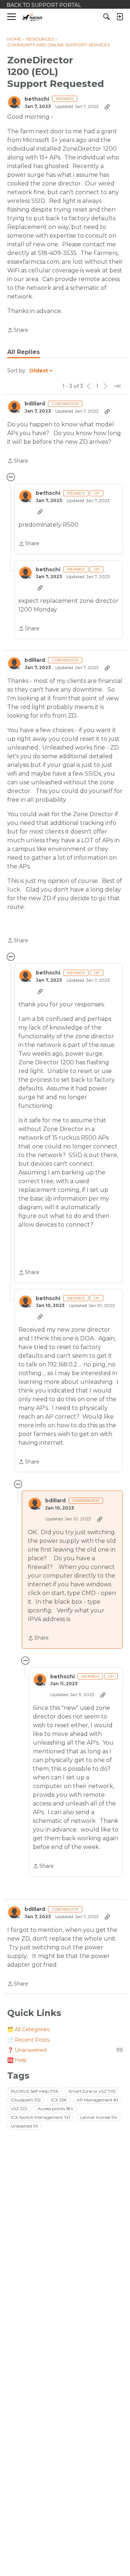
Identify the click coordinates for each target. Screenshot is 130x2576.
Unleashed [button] (25, 2126)
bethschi (37, 99)
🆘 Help (17, 2060)
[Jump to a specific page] (117, 386)
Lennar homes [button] (99, 2117)
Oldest (39, 371)
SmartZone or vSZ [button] (92, 2091)
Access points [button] (55, 2109)
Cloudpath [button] (26, 2100)
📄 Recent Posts (28, 2040)
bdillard (35, 404)
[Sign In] (120, 17)
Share (18, 331)
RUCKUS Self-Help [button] (34, 2091)
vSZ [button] (19, 2109)
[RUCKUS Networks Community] (32, 17)
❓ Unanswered (65, 2050)
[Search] (107, 17)
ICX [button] (59, 2100)
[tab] (23, 352)
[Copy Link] (107, 107)
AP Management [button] (97, 2100)
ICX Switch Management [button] (40, 2117)
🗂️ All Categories (28, 2029)
